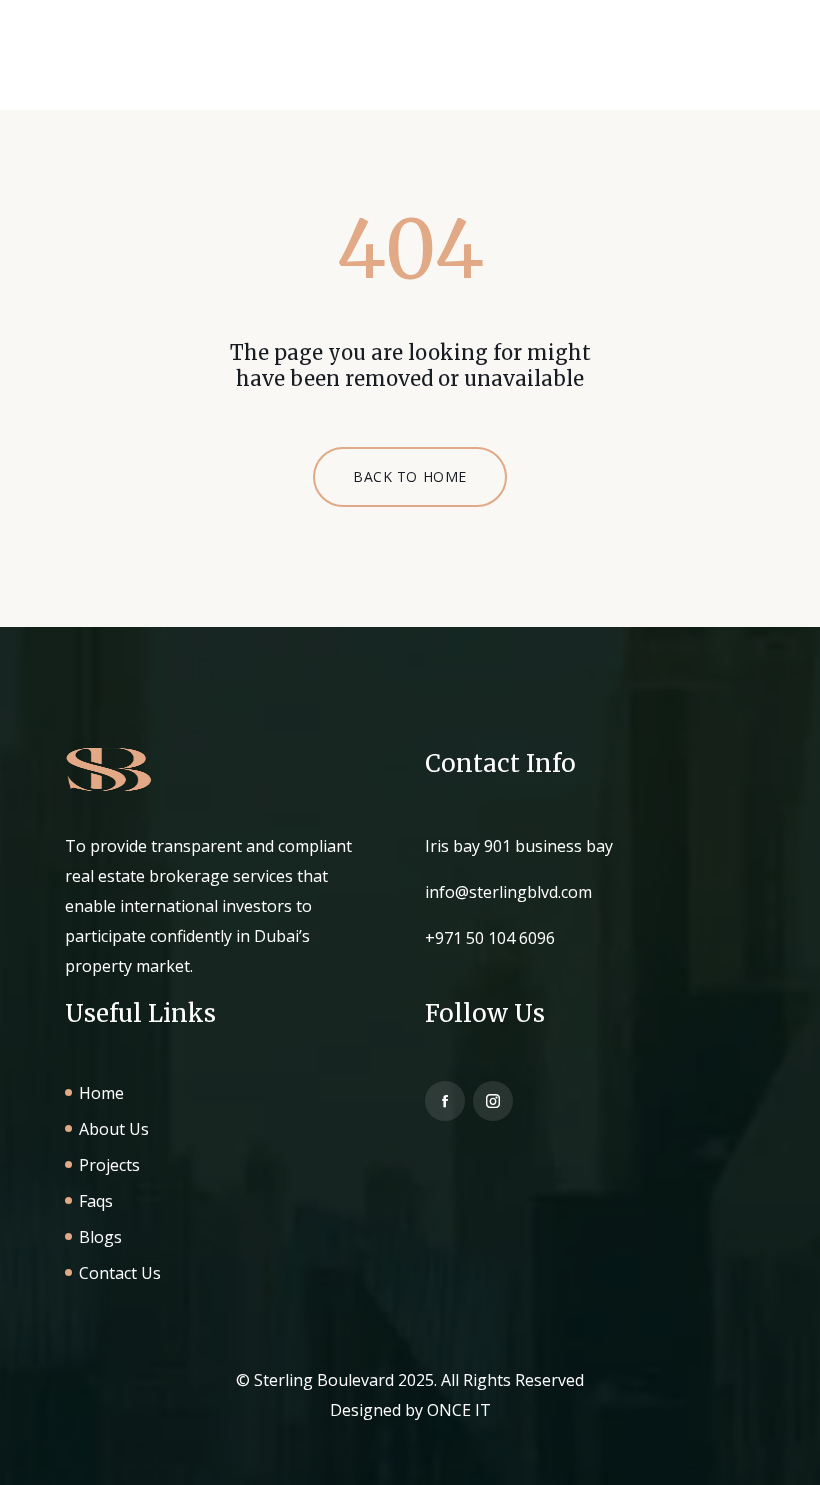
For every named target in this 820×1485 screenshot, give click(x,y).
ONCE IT (459, 1410)
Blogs (100, 1237)
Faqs (96, 1201)
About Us (114, 1129)
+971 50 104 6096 (490, 938)
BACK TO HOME (410, 476)
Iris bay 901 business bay (519, 846)
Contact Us (120, 1273)
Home (101, 1093)
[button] (715, 66)
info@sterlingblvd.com (508, 892)
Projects (109, 1165)
